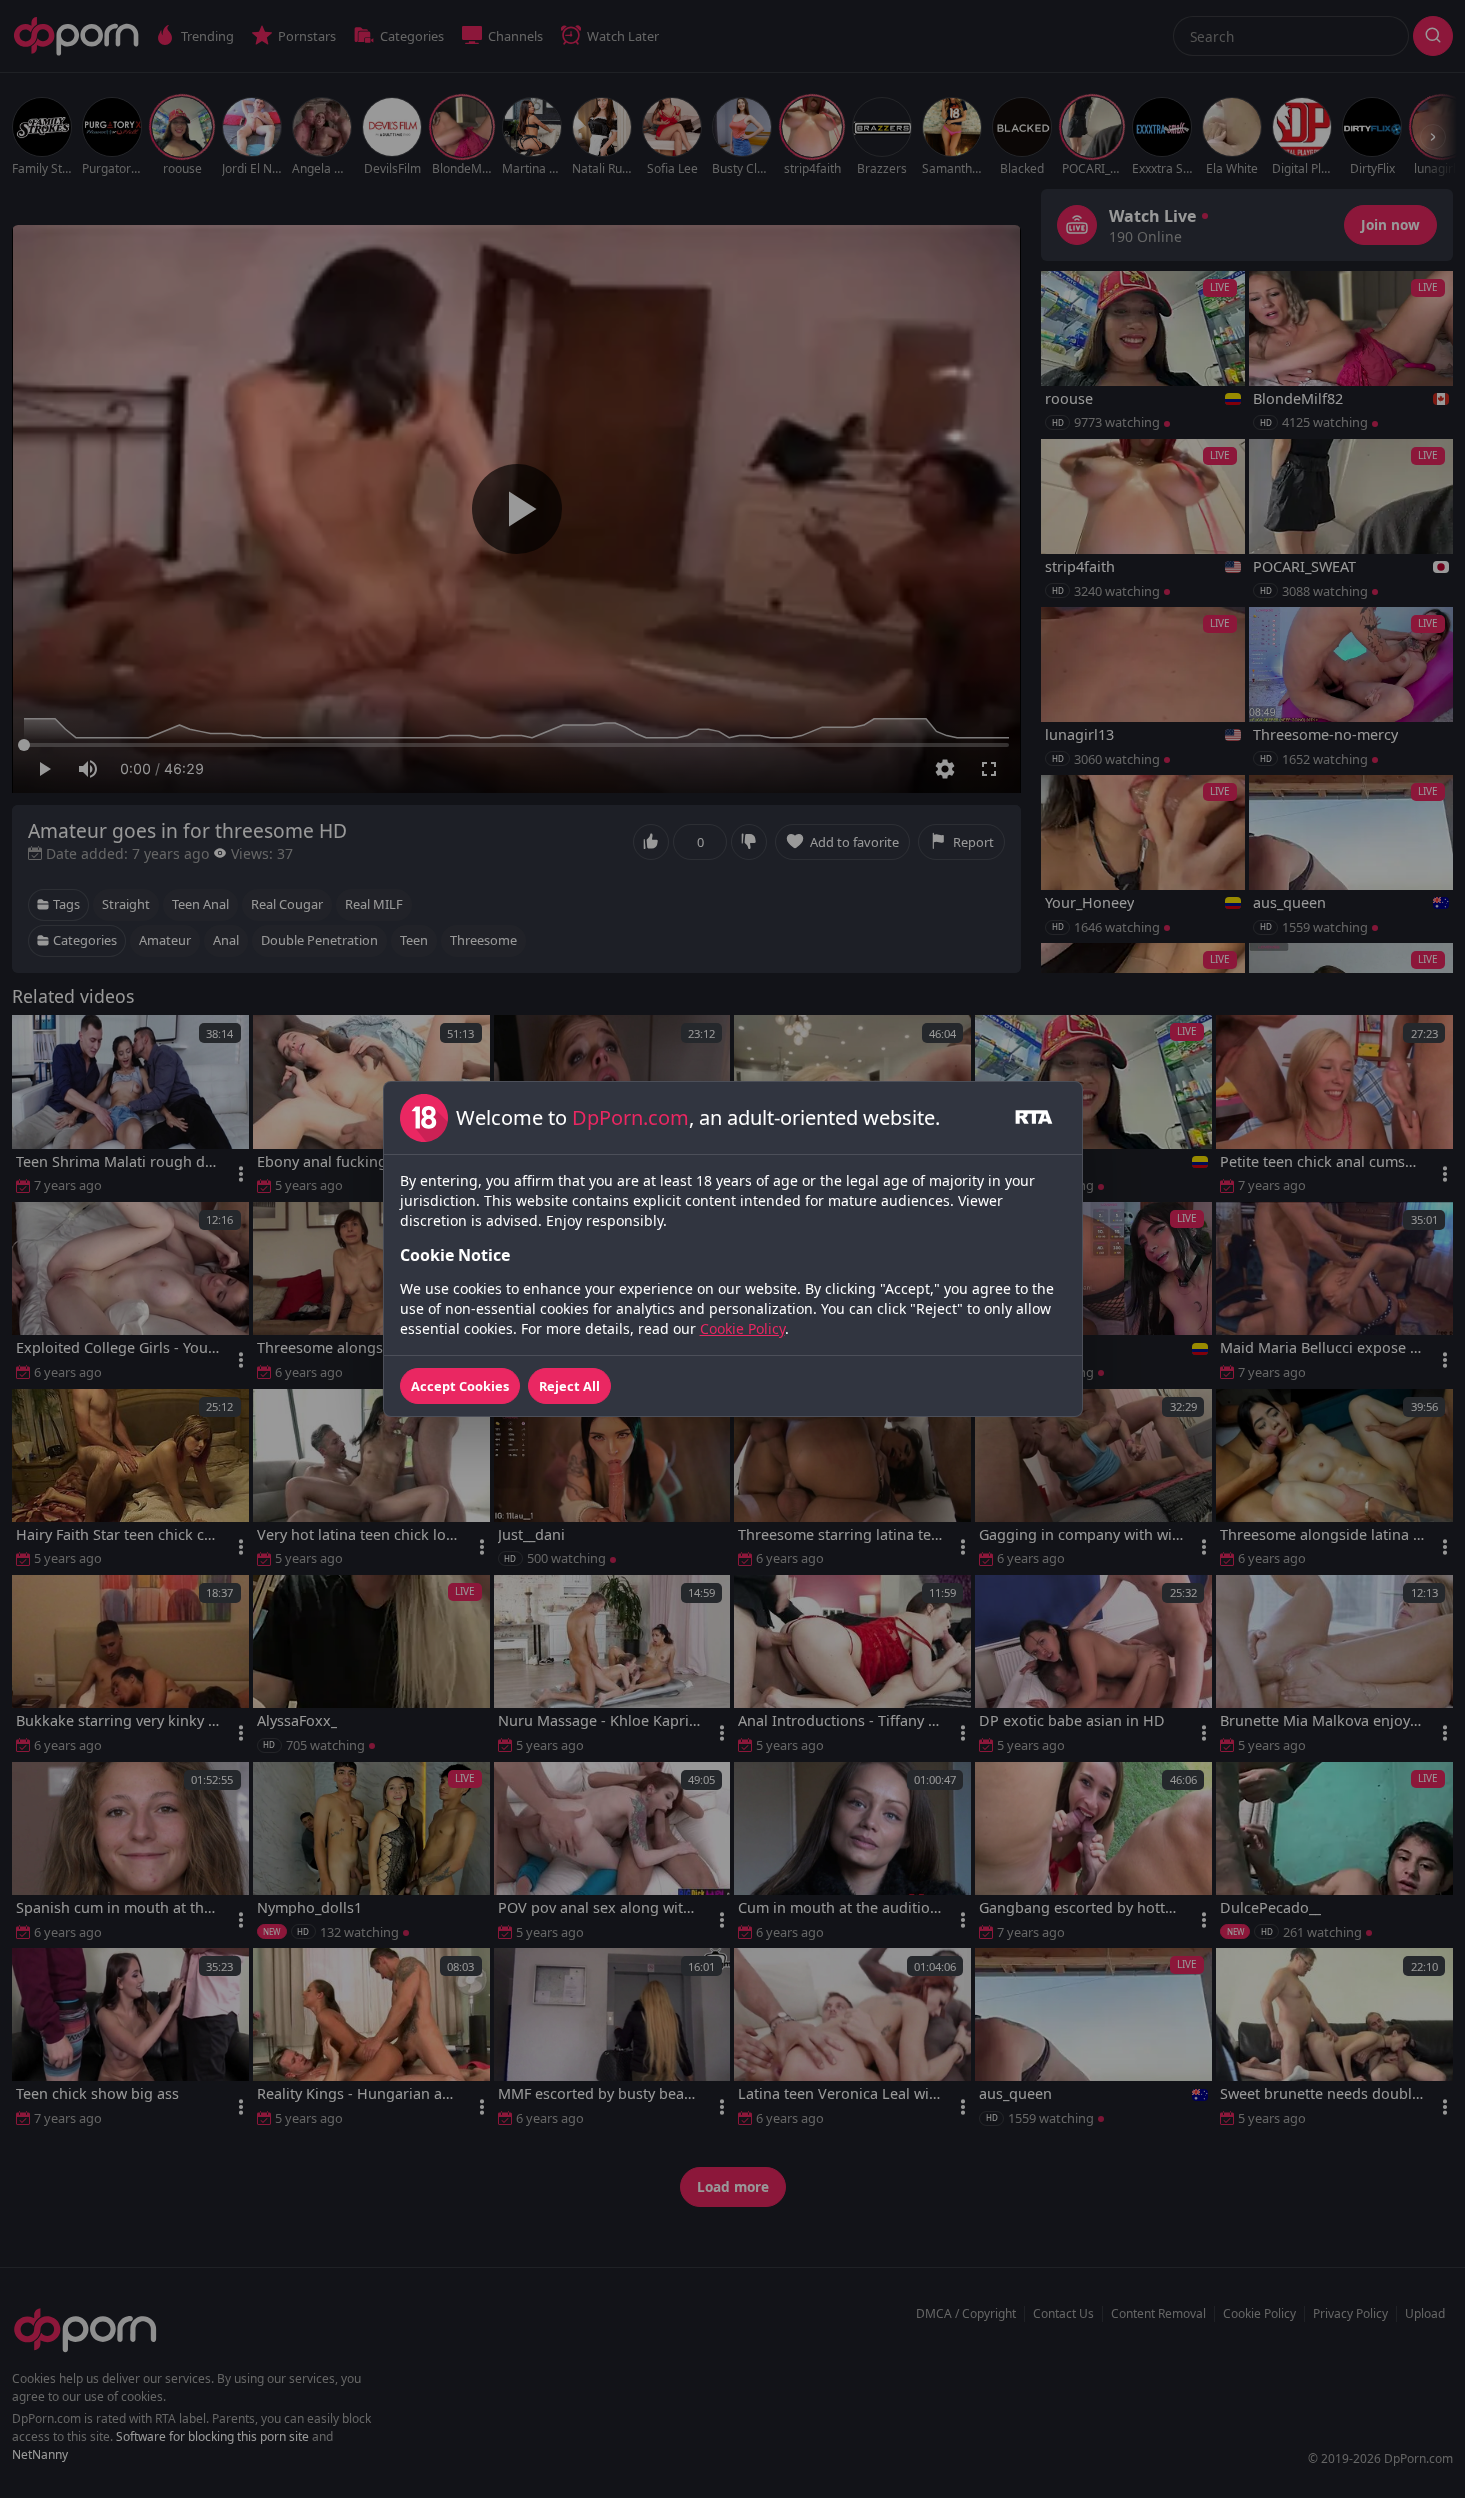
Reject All (569, 1386)
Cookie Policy (742, 1328)
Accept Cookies (460, 1386)
